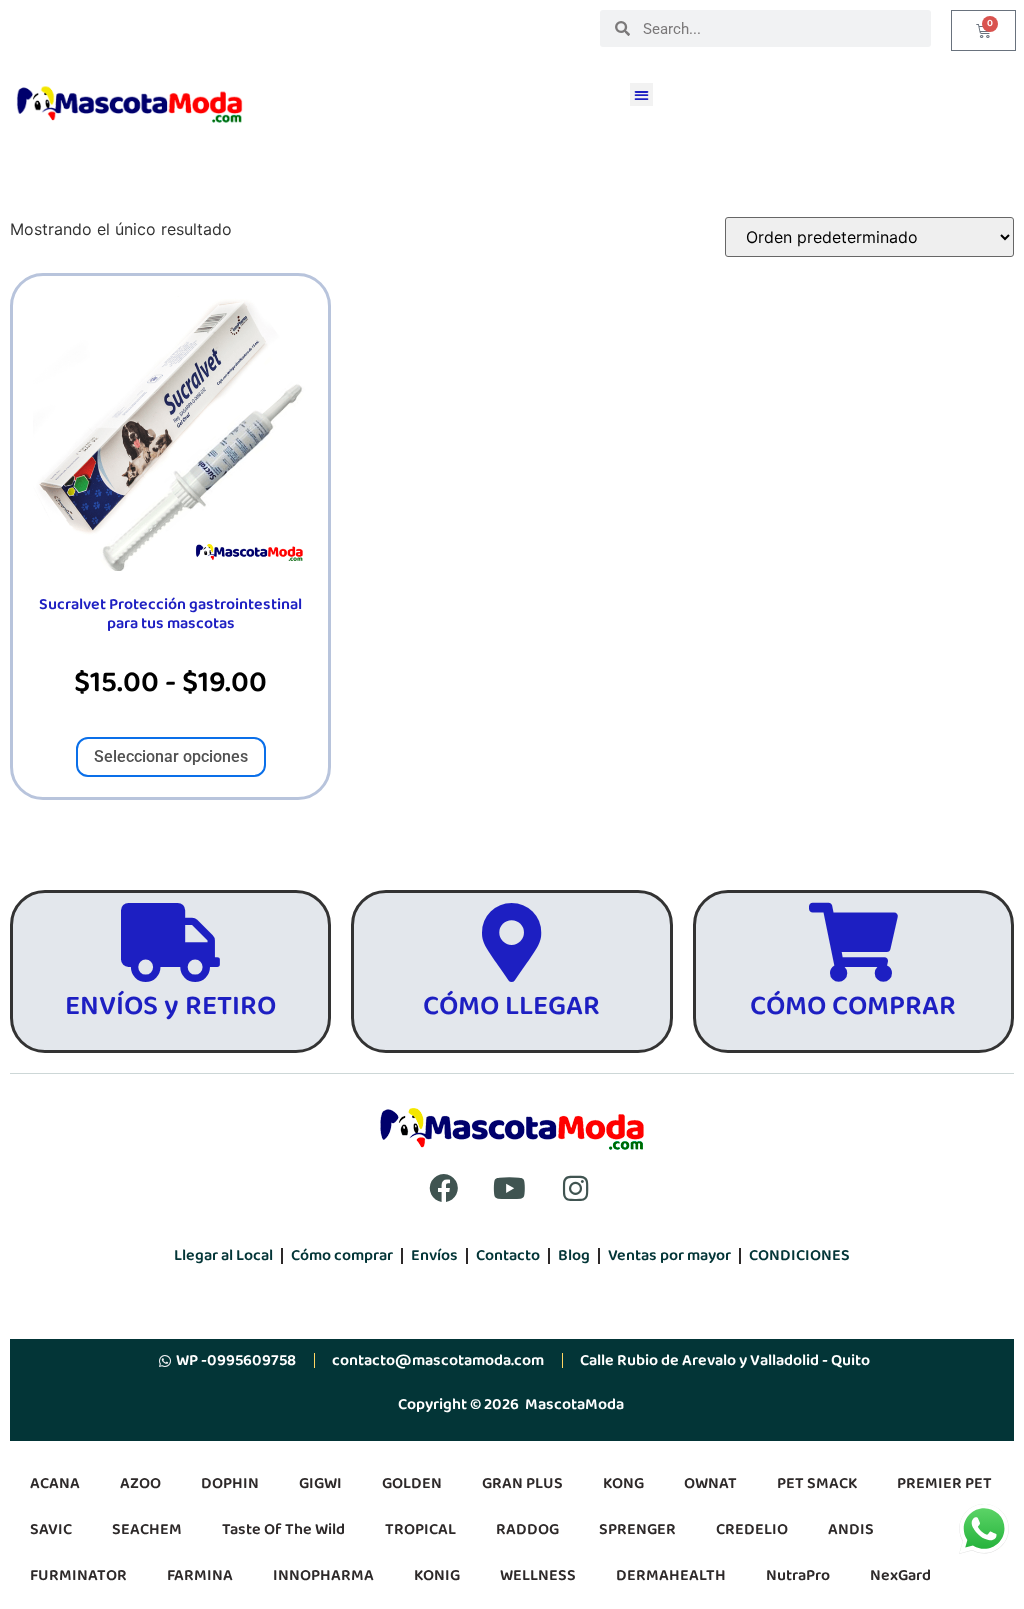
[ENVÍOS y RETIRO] (170, 942)
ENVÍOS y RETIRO (170, 1006)
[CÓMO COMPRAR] (853, 942)
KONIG (437, 1575)
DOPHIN (230, 1483)
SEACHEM (147, 1529)
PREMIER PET (944, 1483)
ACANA (55, 1483)
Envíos (434, 1255)
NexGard (900, 1575)
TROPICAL (420, 1529)
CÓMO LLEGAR (511, 1006)
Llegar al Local (223, 1255)
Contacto (508, 1255)
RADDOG (527, 1529)
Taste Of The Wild (283, 1529)
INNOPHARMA (323, 1575)
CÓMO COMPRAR (853, 1006)
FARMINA (200, 1575)
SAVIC (51, 1529)
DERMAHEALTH (671, 1575)
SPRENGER (637, 1529)
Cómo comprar (342, 1255)
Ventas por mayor (669, 1255)
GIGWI (320, 1483)
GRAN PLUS (522, 1483)
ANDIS (851, 1529)
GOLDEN (412, 1483)
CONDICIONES (799, 1255)
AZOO (140, 1483)
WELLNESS (538, 1575)
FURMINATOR (78, 1575)
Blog (574, 1255)
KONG (623, 1483)
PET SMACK (817, 1483)
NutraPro (798, 1575)
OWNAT (710, 1483)
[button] (641, 94)
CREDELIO (752, 1529)
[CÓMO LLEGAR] (511, 942)
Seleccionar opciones (171, 756)
